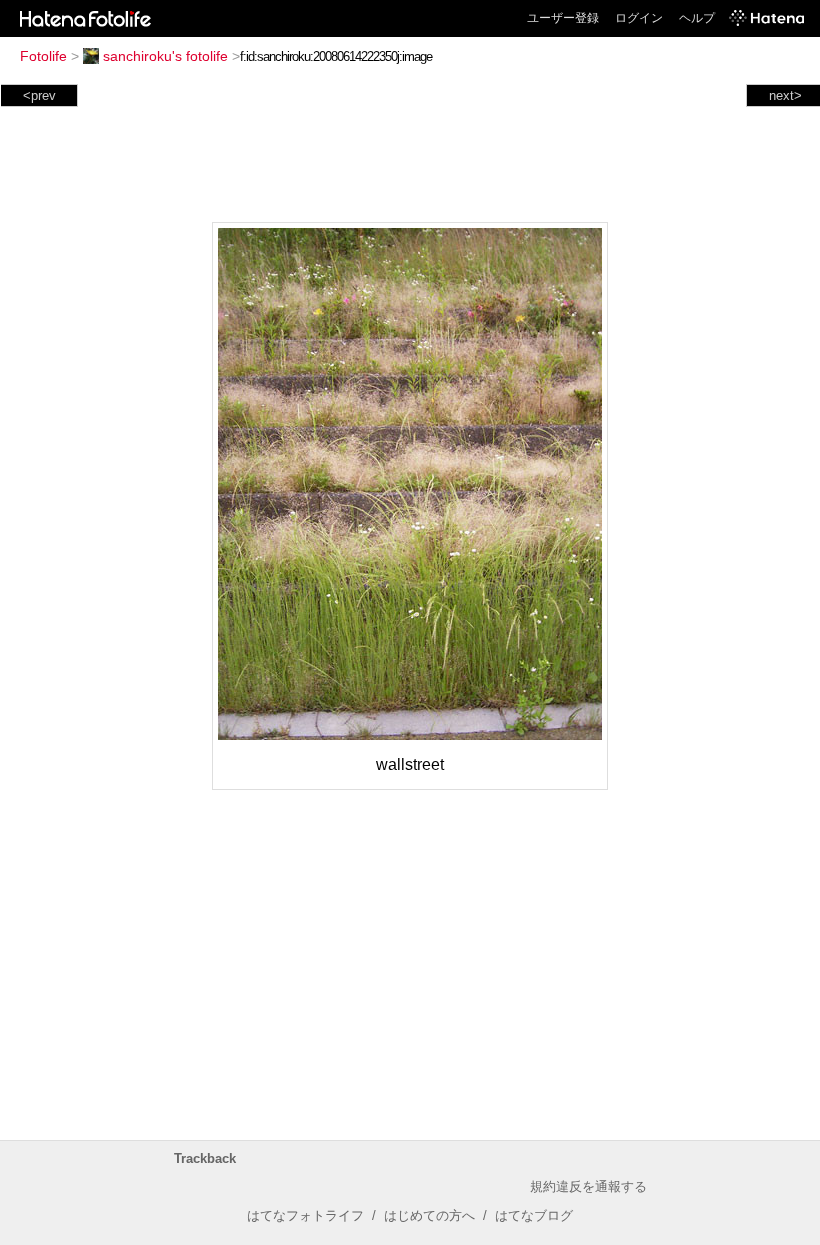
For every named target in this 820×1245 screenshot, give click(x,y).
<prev (39, 95)
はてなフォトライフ (305, 1215)
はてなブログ (534, 1215)
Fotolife (43, 56)
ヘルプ (697, 18)
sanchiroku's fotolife (165, 56)
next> (785, 95)
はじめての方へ (429, 1215)
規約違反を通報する (588, 1186)
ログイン (639, 18)
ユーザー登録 (563, 18)
